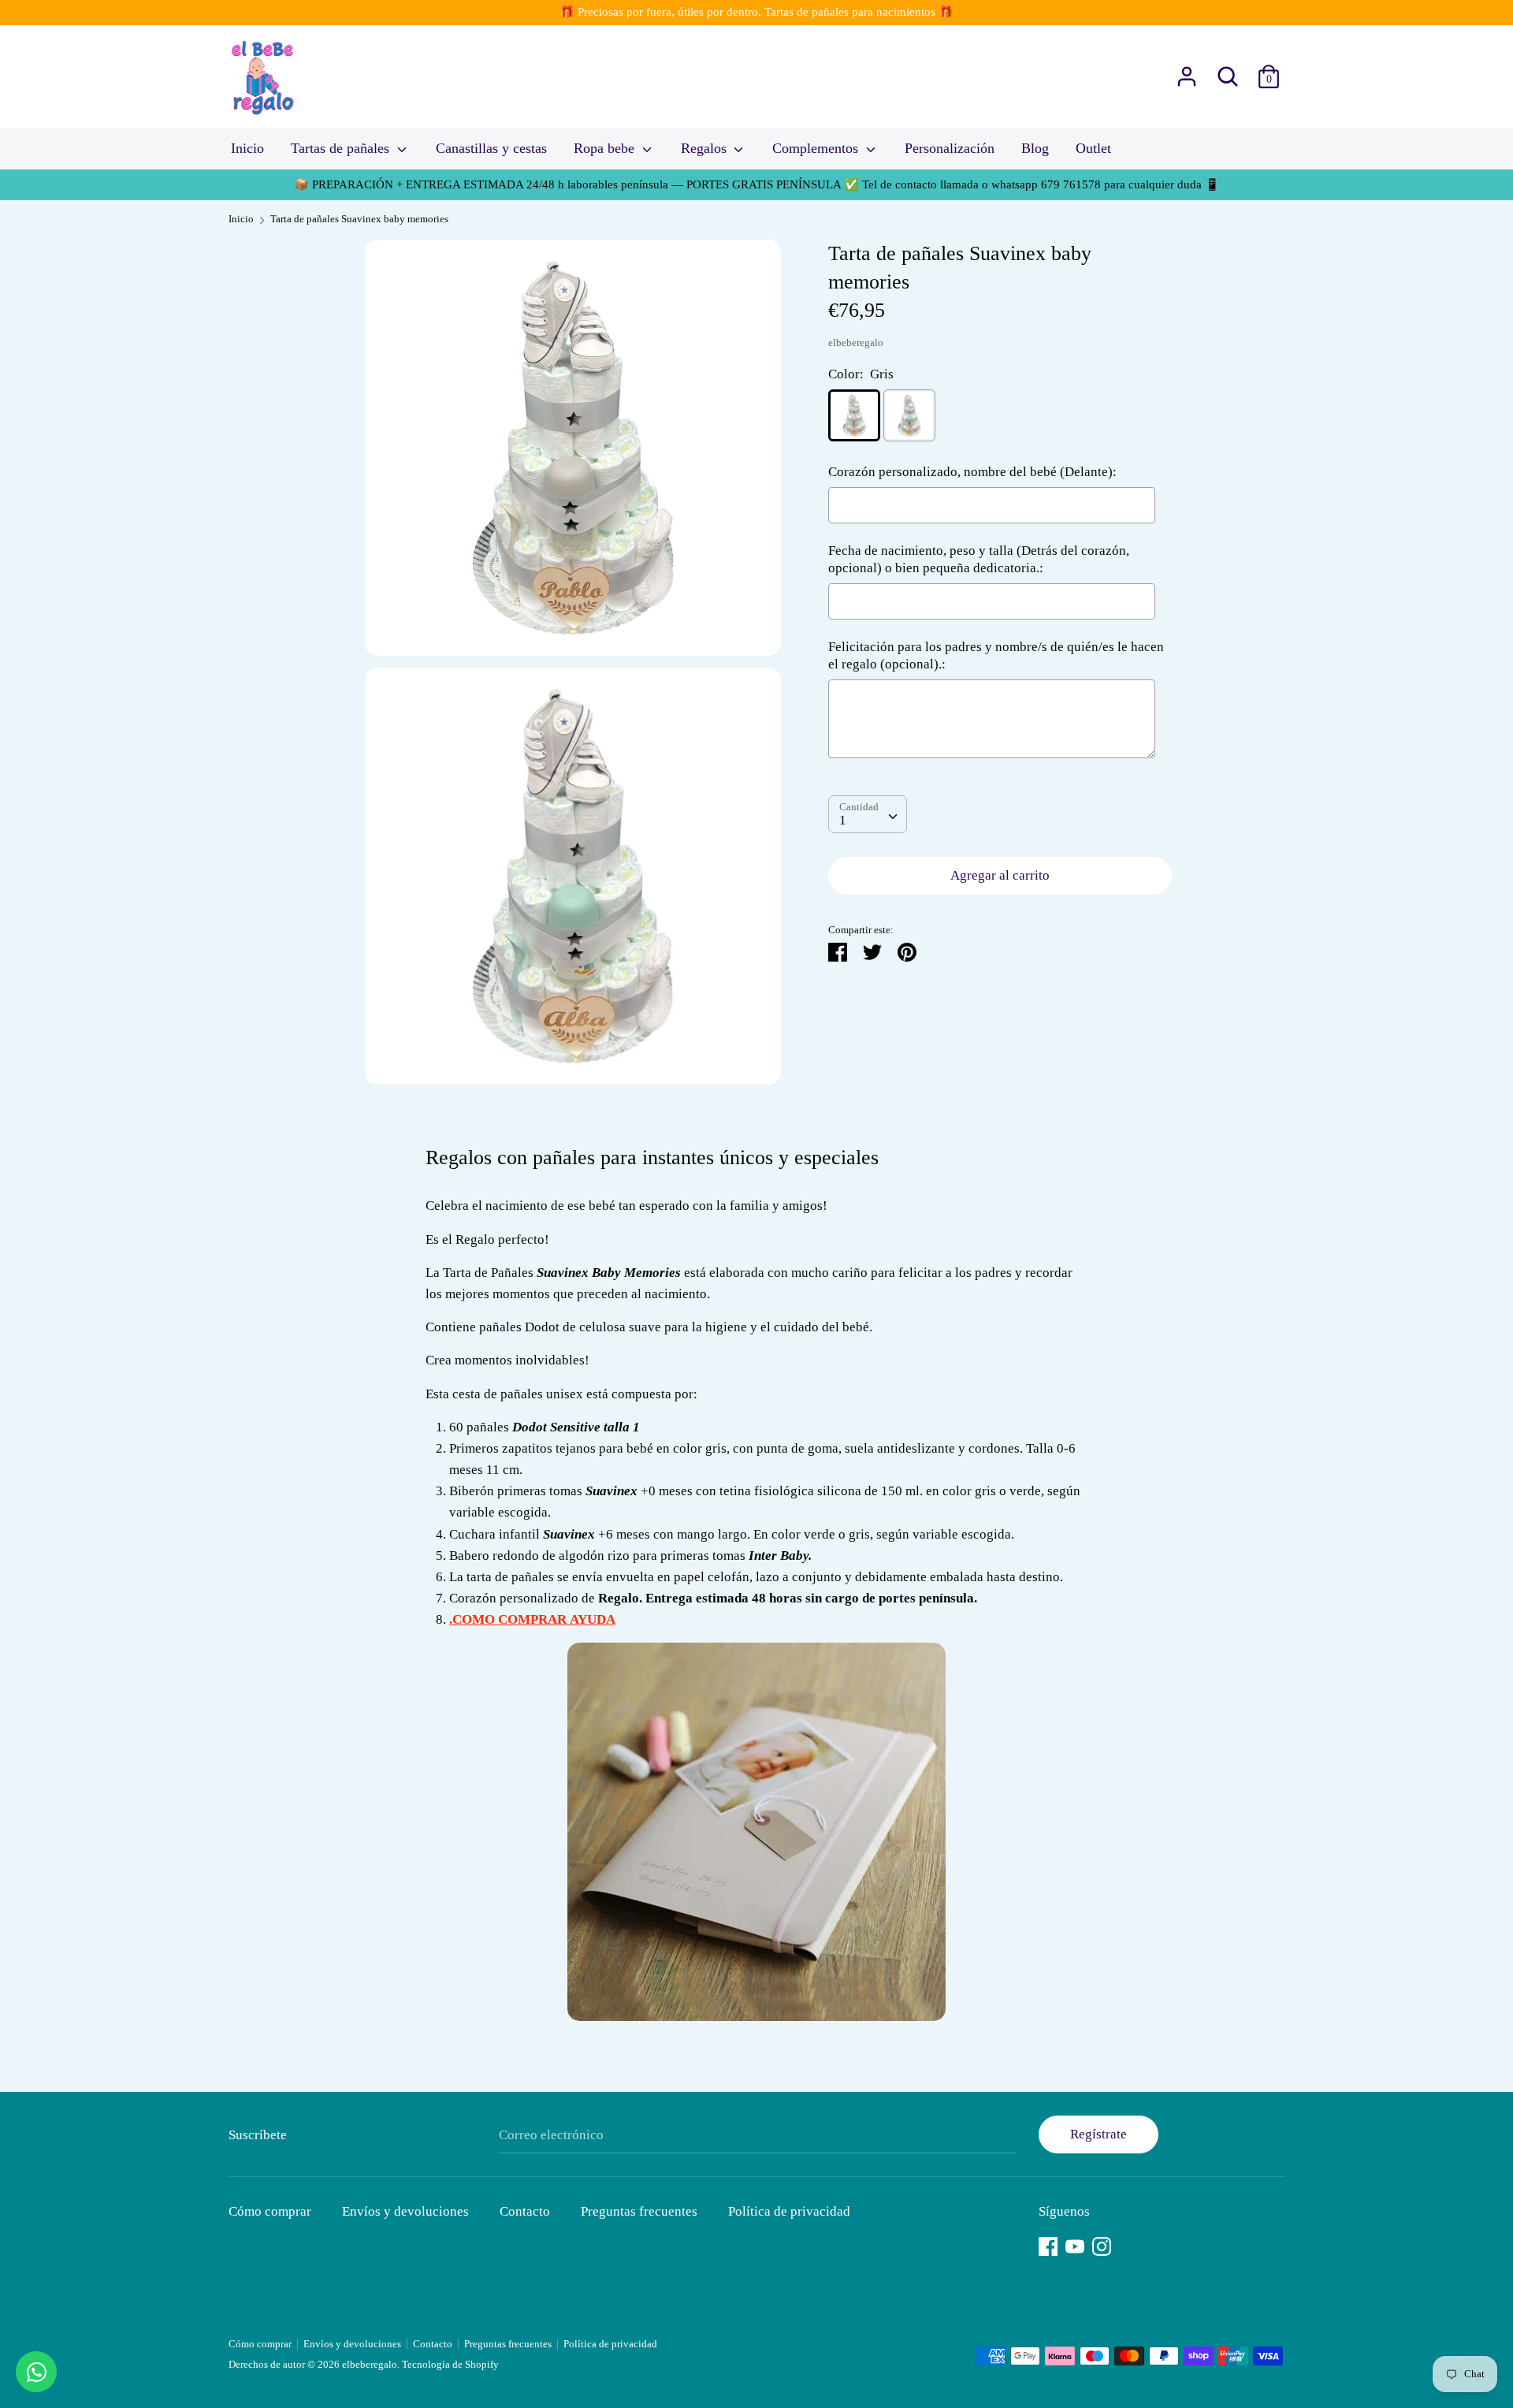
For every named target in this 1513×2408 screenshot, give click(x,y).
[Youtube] (1075, 2244)
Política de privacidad (789, 2211)
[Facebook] (1048, 2244)
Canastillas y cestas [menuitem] (491, 148)
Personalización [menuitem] (950, 148)
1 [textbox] (843, 820)
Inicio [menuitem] (247, 148)
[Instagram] (1102, 2244)
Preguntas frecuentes (639, 2211)
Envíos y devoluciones (405, 2211)
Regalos (706, 148)
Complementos (817, 148)
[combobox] (868, 814)
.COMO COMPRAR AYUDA (532, 1619)
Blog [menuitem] (1035, 148)
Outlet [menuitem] (1093, 148)
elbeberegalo (856, 343)
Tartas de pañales (342, 148)
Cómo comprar (270, 2211)
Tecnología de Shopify (450, 2365)
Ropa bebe (606, 148)
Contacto (525, 2211)
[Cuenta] (1187, 71)
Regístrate (1099, 2134)
